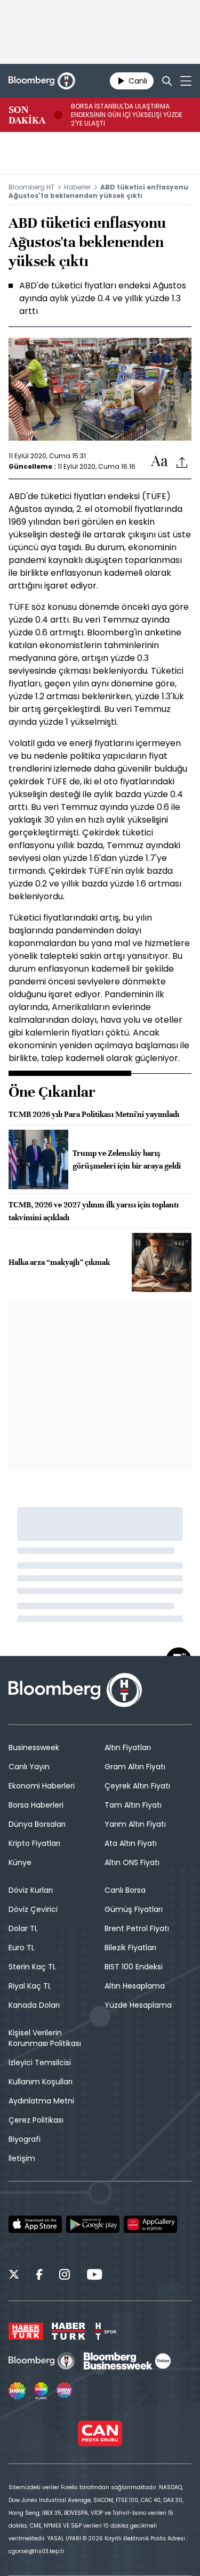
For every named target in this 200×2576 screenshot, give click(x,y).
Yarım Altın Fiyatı (135, 1824)
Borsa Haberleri (36, 1805)
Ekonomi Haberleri (42, 1786)
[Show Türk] (41, 2391)
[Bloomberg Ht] (42, 2361)
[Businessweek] (127, 2361)
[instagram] (65, 2276)
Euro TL (22, 1948)
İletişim (22, 2158)
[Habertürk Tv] (69, 2331)
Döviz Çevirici (33, 1909)
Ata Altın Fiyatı (131, 1843)
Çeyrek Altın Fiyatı (137, 1786)
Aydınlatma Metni (41, 2101)
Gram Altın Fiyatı (135, 1767)
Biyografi (25, 2139)
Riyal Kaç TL (30, 1986)
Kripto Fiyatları (34, 1843)
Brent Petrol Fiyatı (137, 1928)
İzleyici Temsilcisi (40, 2063)
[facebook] (39, 2276)
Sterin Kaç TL (32, 1967)
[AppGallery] (150, 2224)
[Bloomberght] (42, 81)
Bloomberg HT (31, 187)
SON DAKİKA (27, 115)
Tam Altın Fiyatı (133, 1805)
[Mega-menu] (186, 81)
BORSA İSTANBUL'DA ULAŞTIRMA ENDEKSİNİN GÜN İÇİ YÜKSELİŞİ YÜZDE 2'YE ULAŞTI (127, 115)
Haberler (77, 187)
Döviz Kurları (31, 1890)
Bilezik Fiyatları (130, 1948)
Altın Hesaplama (135, 1986)
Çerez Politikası (36, 2120)
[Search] (167, 81)
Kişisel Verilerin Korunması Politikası (45, 2038)
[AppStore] (35, 2224)
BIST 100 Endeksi (134, 1967)
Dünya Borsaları (37, 1824)
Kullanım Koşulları (41, 2082)
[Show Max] (65, 2391)
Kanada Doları (34, 2005)
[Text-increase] (159, 462)
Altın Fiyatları (128, 1747)
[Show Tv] (17, 2391)
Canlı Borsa (125, 1890)
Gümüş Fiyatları (134, 1909)
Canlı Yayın (29, 1767)
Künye (20, 1862)
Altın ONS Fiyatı (132, 1862)
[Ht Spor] (105, 2331)
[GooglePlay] (93, 2224)
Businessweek (34, 1747)
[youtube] (94, 2276)
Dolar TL (23, 1928)
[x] (14, 2276)
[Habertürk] (26, 2331)
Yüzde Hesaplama (138, 2005)
